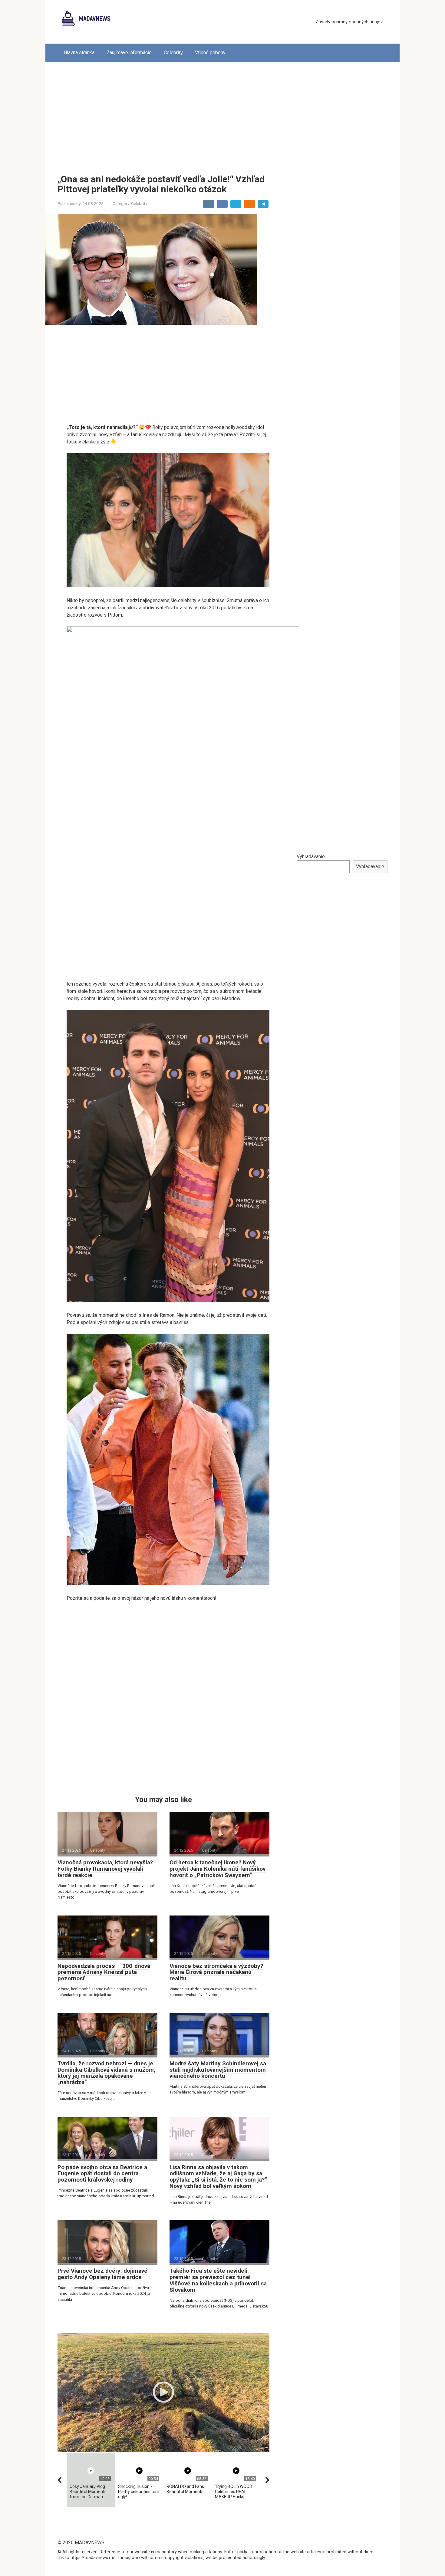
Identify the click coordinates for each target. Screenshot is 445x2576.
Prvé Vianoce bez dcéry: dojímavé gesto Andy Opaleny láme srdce (102, 2274)
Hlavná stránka (79, 53)
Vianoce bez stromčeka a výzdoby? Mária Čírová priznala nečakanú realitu (216, 1972)
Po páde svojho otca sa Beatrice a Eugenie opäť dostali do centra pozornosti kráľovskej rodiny (102, 2174)
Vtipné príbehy (210, 53)
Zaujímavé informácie (129, 53)
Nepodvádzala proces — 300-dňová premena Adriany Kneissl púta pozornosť (104, 1972)
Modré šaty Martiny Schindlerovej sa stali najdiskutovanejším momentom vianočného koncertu (218, 2070)
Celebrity (173, 53)
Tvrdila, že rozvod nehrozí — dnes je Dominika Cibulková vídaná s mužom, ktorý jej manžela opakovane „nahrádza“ (106, 2073)
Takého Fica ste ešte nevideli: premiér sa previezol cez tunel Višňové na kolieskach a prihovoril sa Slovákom (218, 2280)
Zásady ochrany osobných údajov (349, 22)
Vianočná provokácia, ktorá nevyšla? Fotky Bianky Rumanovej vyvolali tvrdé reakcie (105, 1869)
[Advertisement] (222, 114)
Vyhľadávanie (311, 856)
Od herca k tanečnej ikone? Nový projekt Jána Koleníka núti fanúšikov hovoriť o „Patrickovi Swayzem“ (218, 1869)
